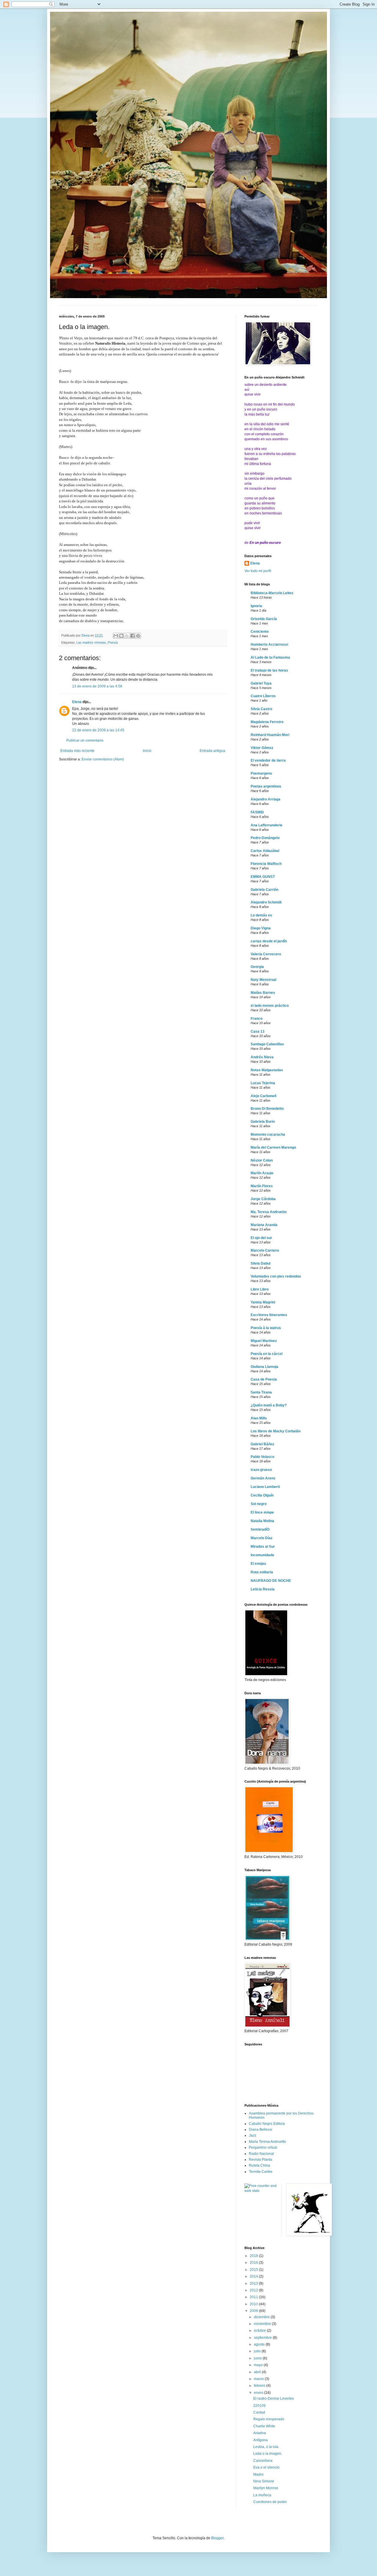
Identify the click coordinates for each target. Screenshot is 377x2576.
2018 (254, 2256)
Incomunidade (262, 1555)
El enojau (258, 1564)
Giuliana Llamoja (264, 1367)
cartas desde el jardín (269, 941)
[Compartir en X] (127, 636)
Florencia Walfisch (266, 864)
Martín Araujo (262, 1173)
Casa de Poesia (264, 1379)
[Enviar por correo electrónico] (116, 636)
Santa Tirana (261, 1392)
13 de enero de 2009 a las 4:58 (97, 686)
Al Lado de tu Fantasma (270, 657)
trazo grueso (261, 1470)
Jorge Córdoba (263, 1199)
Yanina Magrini (263, 1302)
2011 (254, 2297)
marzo (259, 2379)
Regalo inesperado (269, 2419)
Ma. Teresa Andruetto (269, 1212)
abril (258, 2372)
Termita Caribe (261, 2172)
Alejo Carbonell (263, 1096)
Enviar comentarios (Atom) (103, 759)
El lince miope (262, 1512)
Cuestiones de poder (270, 2502)
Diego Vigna (261, 928)
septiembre (263, 2338)
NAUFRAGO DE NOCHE (271, 1581)
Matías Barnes (263, 993)
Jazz (253, 2135)
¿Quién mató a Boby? (269, 1405)
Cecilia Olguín (262, 1495)
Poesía (113, 642)
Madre (258, 2474)
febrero (260, 2386)
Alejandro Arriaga (266, 799)
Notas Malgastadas (267, 1070)
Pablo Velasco (262, 1457)
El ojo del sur (261, 1238)
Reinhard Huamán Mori (270, 735)
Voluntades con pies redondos (276, 1276)
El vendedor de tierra (268, 760)
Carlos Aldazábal (265, 851)
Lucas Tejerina (263, 1083)
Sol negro (259, 1504)
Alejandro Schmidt (266, 902)
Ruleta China (259, 2165)
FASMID (257, 812)
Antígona (261, 2440)
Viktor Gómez (262, 748)
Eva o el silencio (266, 2467)
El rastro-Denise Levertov (274, 2399)
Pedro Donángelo (265, 838)
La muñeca (262, 2495)
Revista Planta (261, 2160)
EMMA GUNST (263, 877)
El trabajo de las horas (269, 670)
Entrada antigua (213, 751)
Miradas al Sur (263, 1547)
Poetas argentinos (266, 786)
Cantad (259, 2412)
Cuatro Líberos (263, 696)
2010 (254, 2304)
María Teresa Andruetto (267, 2142)
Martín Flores (262, 1186)
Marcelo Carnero (265, 1250)
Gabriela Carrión (264, 890)
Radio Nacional (261, 2154)
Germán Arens (263, 1478)
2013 (254, 2283)
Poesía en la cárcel (267, 1354)
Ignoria (256, 606)
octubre (260, 2331)
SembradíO (260, 1529)
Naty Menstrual (263, 980)
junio (258, 2358)
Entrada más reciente (77, 751)
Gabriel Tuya (261, 683)
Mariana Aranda (264, 1225)
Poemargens (261, 773)
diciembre (262, 2317)
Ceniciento (260, 632)
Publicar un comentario (85, 740)
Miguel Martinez (264, 1341)
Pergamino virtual (263, 2148)
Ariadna (260, 2433)
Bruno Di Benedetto (267, 1109)
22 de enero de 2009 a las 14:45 (98, 730)
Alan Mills (259, 1418)
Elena (77, 702)
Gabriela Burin (263, 1122)
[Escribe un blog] (121, 636)
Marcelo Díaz (262, 1538)
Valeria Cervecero (266, 954)
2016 (254, 2263)
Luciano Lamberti (265, 1487)
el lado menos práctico (270, 1006)
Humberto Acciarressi (269, 645)
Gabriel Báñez (262, 1444)
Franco (257, 1019)
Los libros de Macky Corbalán (276, 1431)
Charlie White (264, 2426)
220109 (259, 2406)
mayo (259, 2365)
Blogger (217, 2538)
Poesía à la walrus (266, 1328)
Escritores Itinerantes (269, 1315)
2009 (254, 2311)
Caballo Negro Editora (267, 2124)
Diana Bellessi (261, 2130)
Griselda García (264, 619)
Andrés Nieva (262, 1057)
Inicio (147, 751)
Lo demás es (261, 915)
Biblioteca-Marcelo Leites (272, 593)
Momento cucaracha (268, 1135)
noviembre (263, 2324)
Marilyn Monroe (266, 2488)
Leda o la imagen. (268, 2454)
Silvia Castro (261, 709)
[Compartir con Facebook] (133, 636)
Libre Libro (260, 1289)
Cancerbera (263, 2461)
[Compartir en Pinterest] (138, 636)
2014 (254, 2276)
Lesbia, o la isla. (266, 2447)
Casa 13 (258, 1032)
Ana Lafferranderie (267, 825)
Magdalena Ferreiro (267, 722)
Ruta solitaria (262, 1572)
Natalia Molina (262, 1521)
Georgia (257, 967)
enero (259, 2393)
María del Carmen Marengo (273, 1147)
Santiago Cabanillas (267, 1044)
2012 (254, 2290)
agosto (260, 2344)
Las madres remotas (91, 642)
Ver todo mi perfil (258, 571)
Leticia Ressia (263, 1589)
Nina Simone (264, 2481)
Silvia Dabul (261, 1263)
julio (258, 2351)
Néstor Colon (262, 1160)
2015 (254, 2270)
